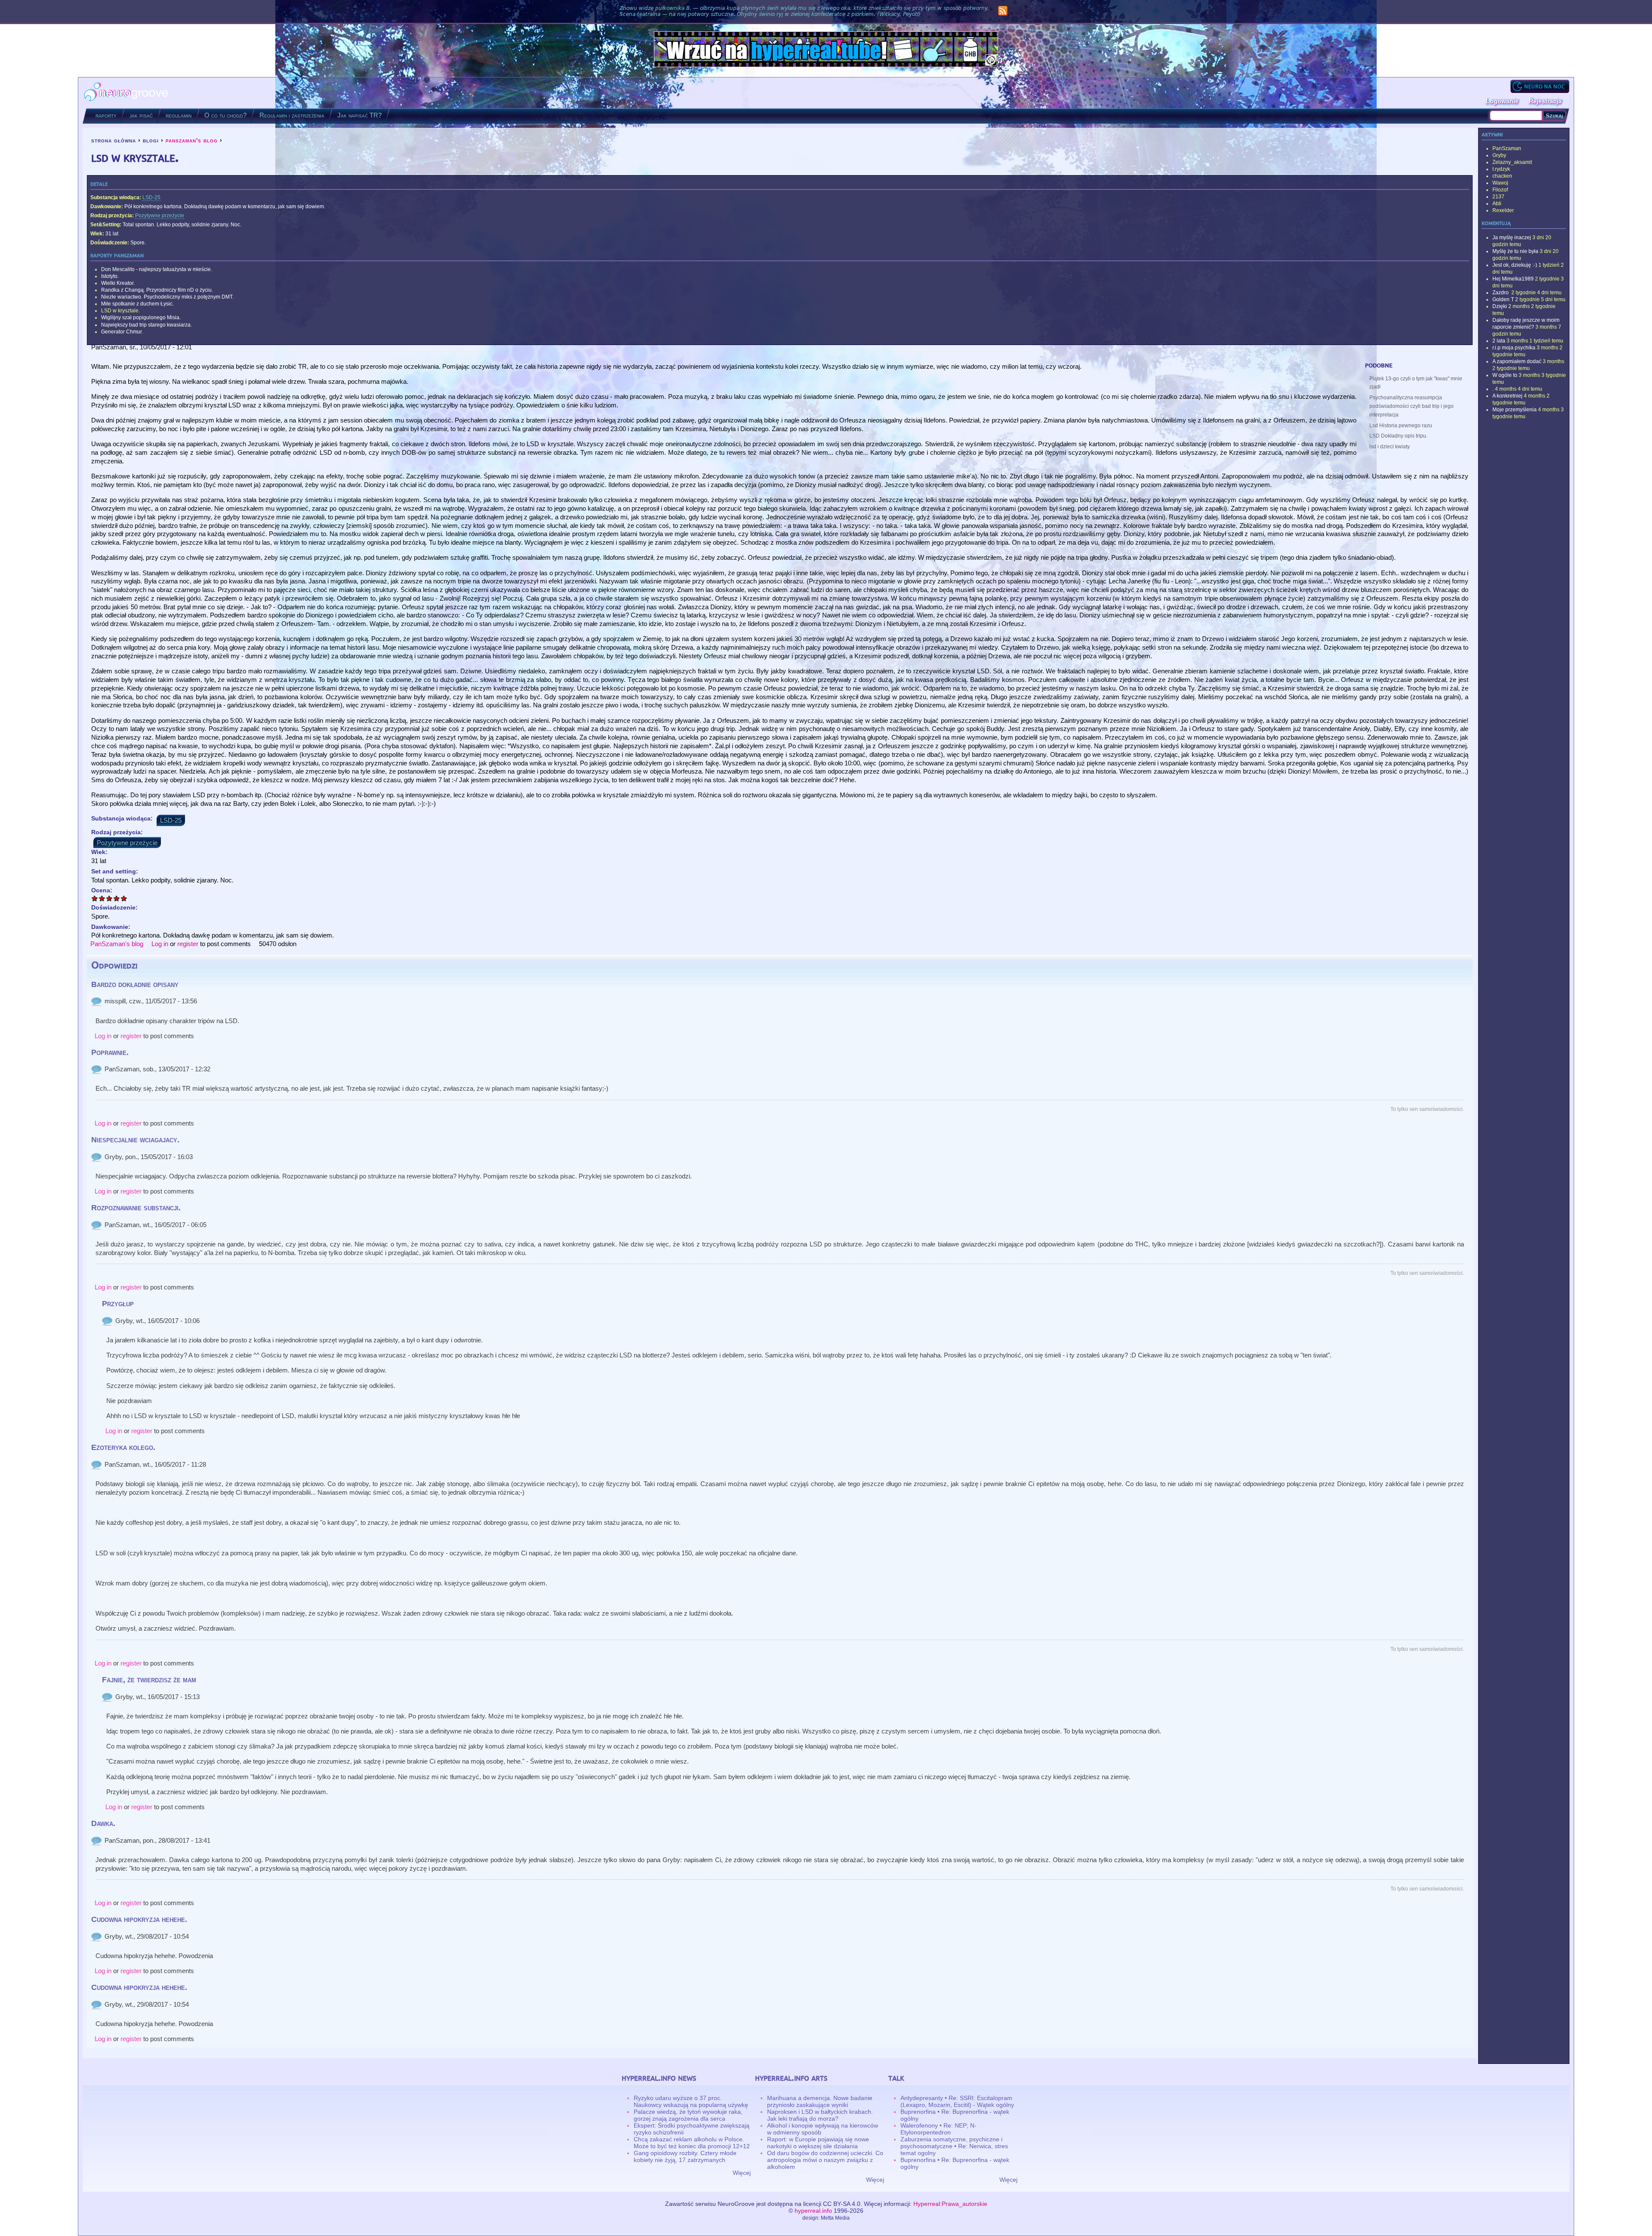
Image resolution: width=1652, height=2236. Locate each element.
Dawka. (103, 1823)
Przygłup (118, 1304)
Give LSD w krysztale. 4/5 (117, 898)
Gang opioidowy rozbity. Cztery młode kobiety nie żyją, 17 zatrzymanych (685, 2156)
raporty (106, 115)
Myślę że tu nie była (1515, 251)
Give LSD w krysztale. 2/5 (102, 898)
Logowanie (1502, 101)
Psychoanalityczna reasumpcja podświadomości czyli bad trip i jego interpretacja (1412, 406)
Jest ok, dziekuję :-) (1515, 265)
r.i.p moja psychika (1514, 348)
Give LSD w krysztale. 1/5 (95, 898)
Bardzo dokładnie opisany (135, 984)
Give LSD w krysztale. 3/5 (109, 898)
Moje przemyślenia (1515, 410)
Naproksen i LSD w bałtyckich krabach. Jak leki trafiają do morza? (820, 2115)
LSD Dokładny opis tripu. (1398, 436)
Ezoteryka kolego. (123, 1447)
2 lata (1499, 341)
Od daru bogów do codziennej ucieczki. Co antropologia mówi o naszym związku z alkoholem (825, 2160)
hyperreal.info (813, 2211)
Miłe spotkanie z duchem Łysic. (137, 304)
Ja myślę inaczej (1512, 237)
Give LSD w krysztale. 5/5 (124, 898)
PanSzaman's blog (117, 944)
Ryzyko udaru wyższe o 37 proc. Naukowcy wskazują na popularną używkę (691, 2101)
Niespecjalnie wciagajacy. (135, 1140)
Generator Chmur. (122, 332)
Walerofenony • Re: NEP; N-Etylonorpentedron (938, 2129)
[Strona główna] (126, 93)
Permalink (96, 1001)
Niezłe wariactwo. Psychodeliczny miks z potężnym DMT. (167, 297)
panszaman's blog (192, 140)
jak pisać (141, 115)
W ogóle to (1505, 375)
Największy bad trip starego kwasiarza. (146, 325)
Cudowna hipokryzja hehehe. (139, 1919)
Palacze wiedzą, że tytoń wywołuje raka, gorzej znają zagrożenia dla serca (688, 2115)
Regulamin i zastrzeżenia (292, 115)
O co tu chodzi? (225, 115)
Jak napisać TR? (359, 115)
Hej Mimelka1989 (1513, 279)
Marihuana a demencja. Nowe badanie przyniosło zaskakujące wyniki (820, 2101)
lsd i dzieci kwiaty (1390, 447)
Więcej (742, 2173)
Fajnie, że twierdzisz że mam (149, 1680)
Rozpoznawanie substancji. (136, 1208)
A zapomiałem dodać (1517, 361)
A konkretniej (1507, 396)
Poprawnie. (110, 1052)
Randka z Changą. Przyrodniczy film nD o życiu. (157, 290)
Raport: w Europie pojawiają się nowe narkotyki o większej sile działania (818, 2143)
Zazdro (1501, 293)
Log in (160, 944)
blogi (151, 140)
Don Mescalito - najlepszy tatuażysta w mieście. (157, 269)
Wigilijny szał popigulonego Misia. (141, 318)
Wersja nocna (1540, 86)
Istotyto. (110, 276)
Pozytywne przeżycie (160, 216)
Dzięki (1500, 306)
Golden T (1503, 299)
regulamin (179, 115)
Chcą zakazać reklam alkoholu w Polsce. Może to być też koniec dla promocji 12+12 (692, 2143)
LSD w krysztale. (120, 311)
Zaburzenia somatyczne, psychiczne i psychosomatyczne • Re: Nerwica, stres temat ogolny (954, 2146)
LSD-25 (151, 197)
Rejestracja (1545, 101)
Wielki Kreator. (118, 283)
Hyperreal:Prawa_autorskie (950, 2204)
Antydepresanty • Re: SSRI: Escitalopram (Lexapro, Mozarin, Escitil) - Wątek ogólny (957, 2101)
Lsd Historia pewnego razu (1401, 426)
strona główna (114, 140)
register (188, 944)
